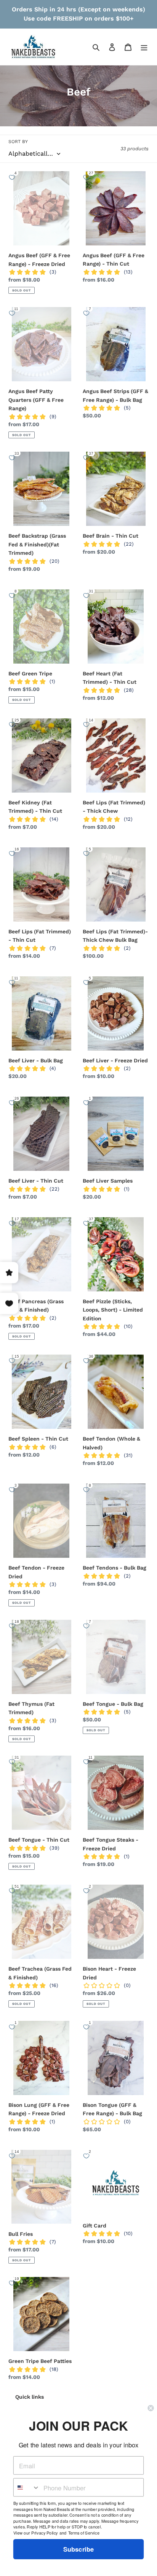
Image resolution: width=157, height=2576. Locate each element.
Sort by (18, 142)
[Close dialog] (151, 2408)
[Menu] (144, 47)
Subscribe (78, 2549)
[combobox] (27, 2488)
